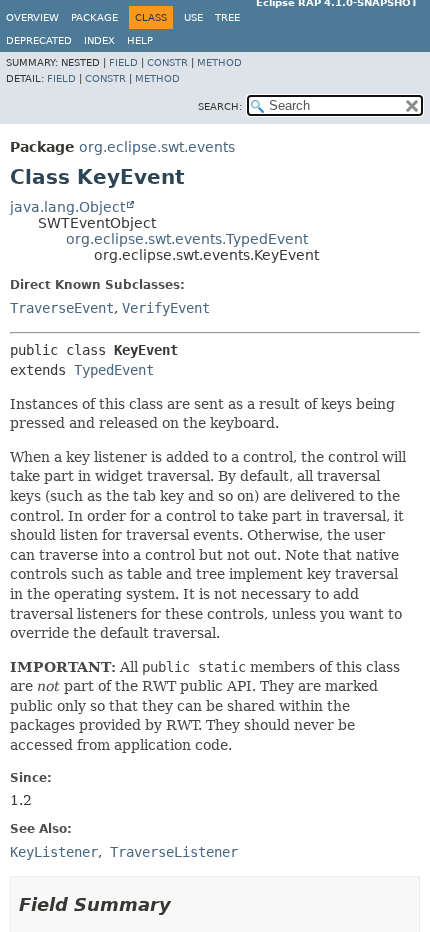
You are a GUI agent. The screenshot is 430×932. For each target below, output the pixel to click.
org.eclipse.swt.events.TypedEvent (187, 239)
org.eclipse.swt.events (157, 147)
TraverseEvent (62, 308)
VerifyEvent (166, 308)
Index (99, 40)
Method (219, 62)
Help (140, 40)
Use (193, 17)
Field (123, 62)
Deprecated (39, 40)
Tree (227, 17)
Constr (167, 62)
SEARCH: (220, 106)
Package (94, 17)
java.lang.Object (67, 207)
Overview (32, 17)
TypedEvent (114, 370)
